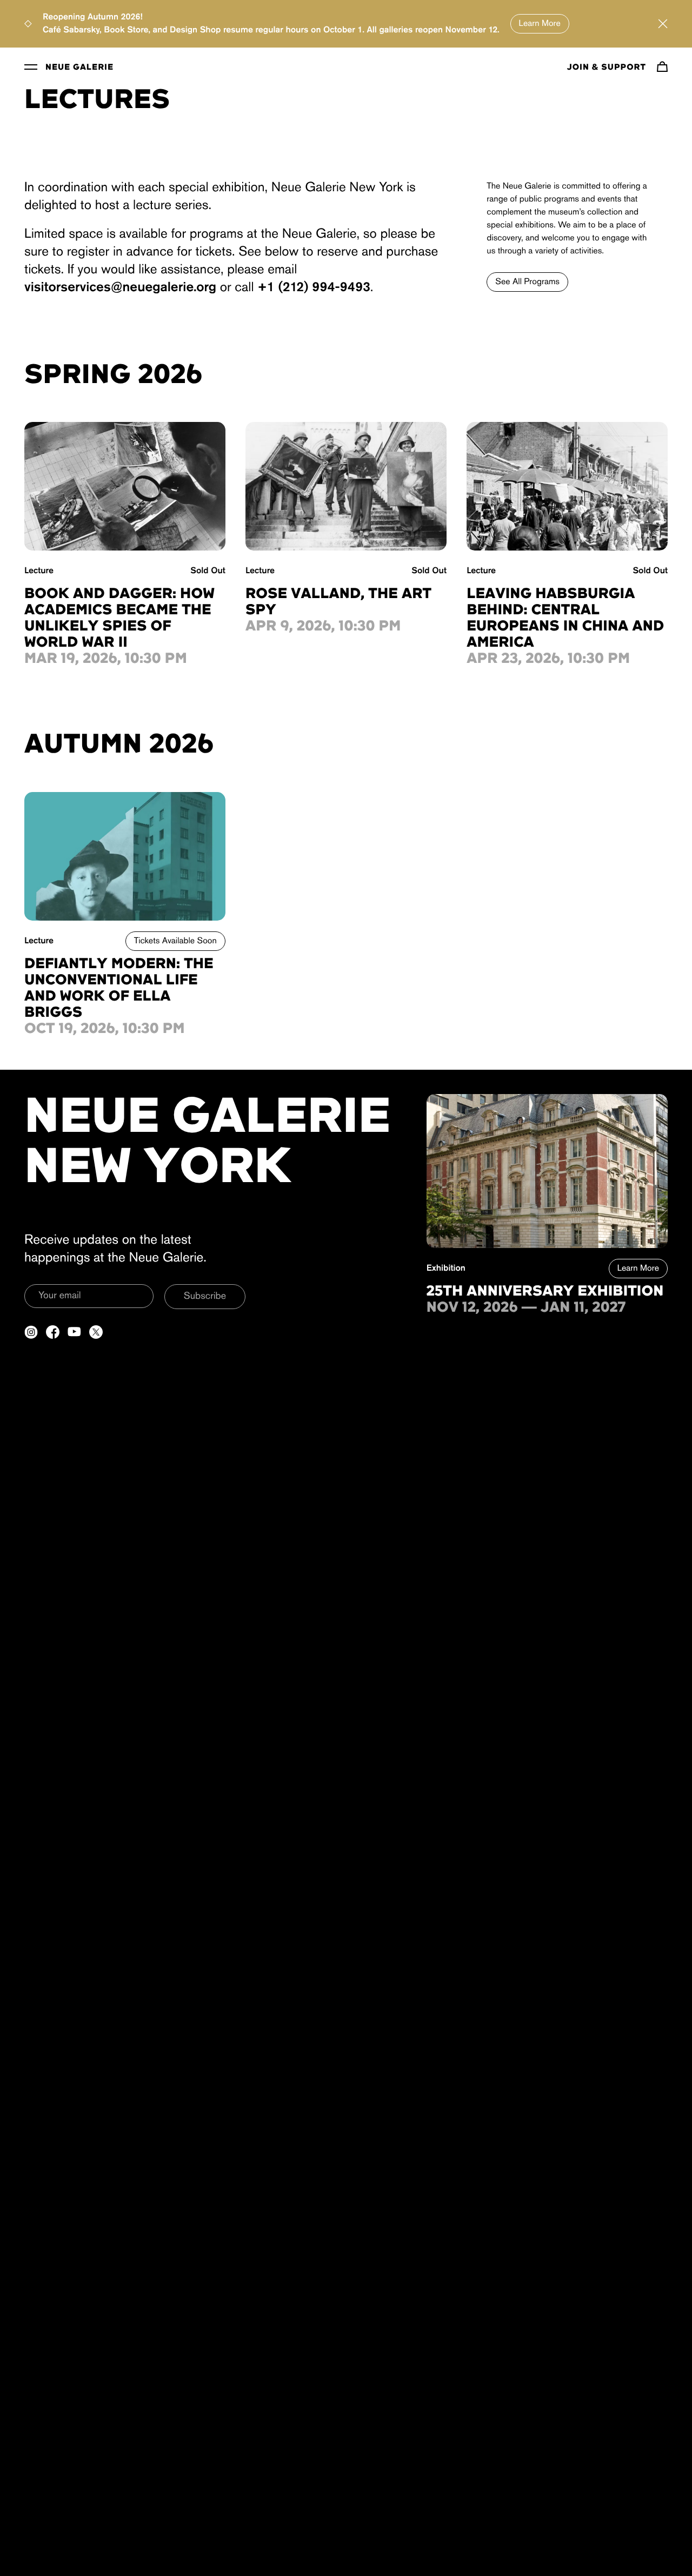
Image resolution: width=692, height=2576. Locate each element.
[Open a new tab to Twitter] (96, 1332)
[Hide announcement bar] (663, 24)
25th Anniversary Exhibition (545, 1292)
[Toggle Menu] (31, 66)
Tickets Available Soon (175, 941)
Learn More (540, 24)
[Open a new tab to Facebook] (53, 1332)
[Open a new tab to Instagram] (31, 1332)
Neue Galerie (79, 68)
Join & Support (607, 68)
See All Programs (527, 282)
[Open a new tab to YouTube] (74, 1332)
